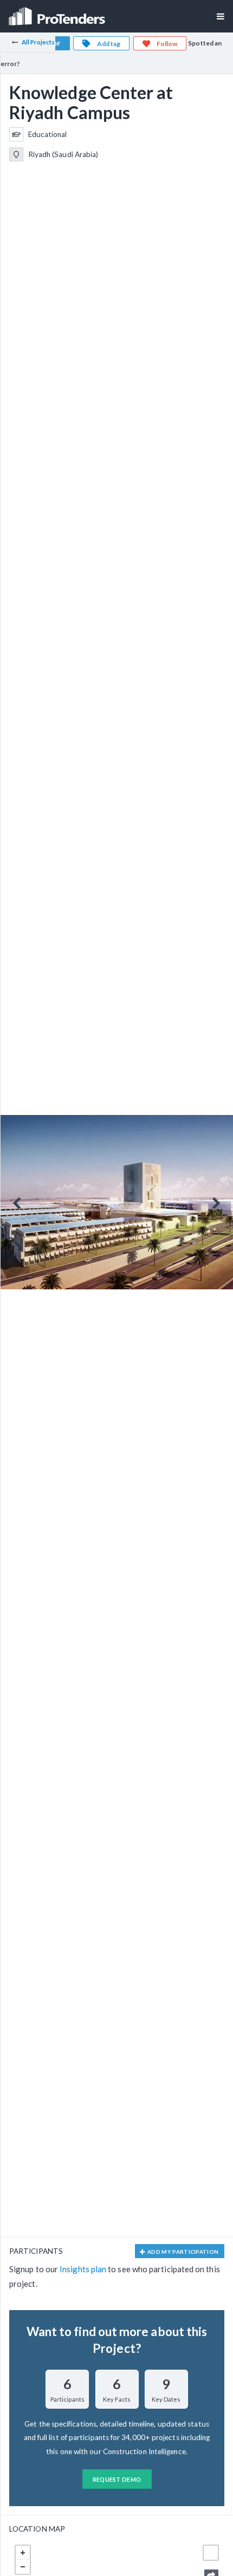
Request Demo (117, 2479)
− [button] (23, 2567)
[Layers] (211, 2553)
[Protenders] (58, 13)
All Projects (38, 42)
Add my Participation (183, 2252)
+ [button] (23, 2553)
